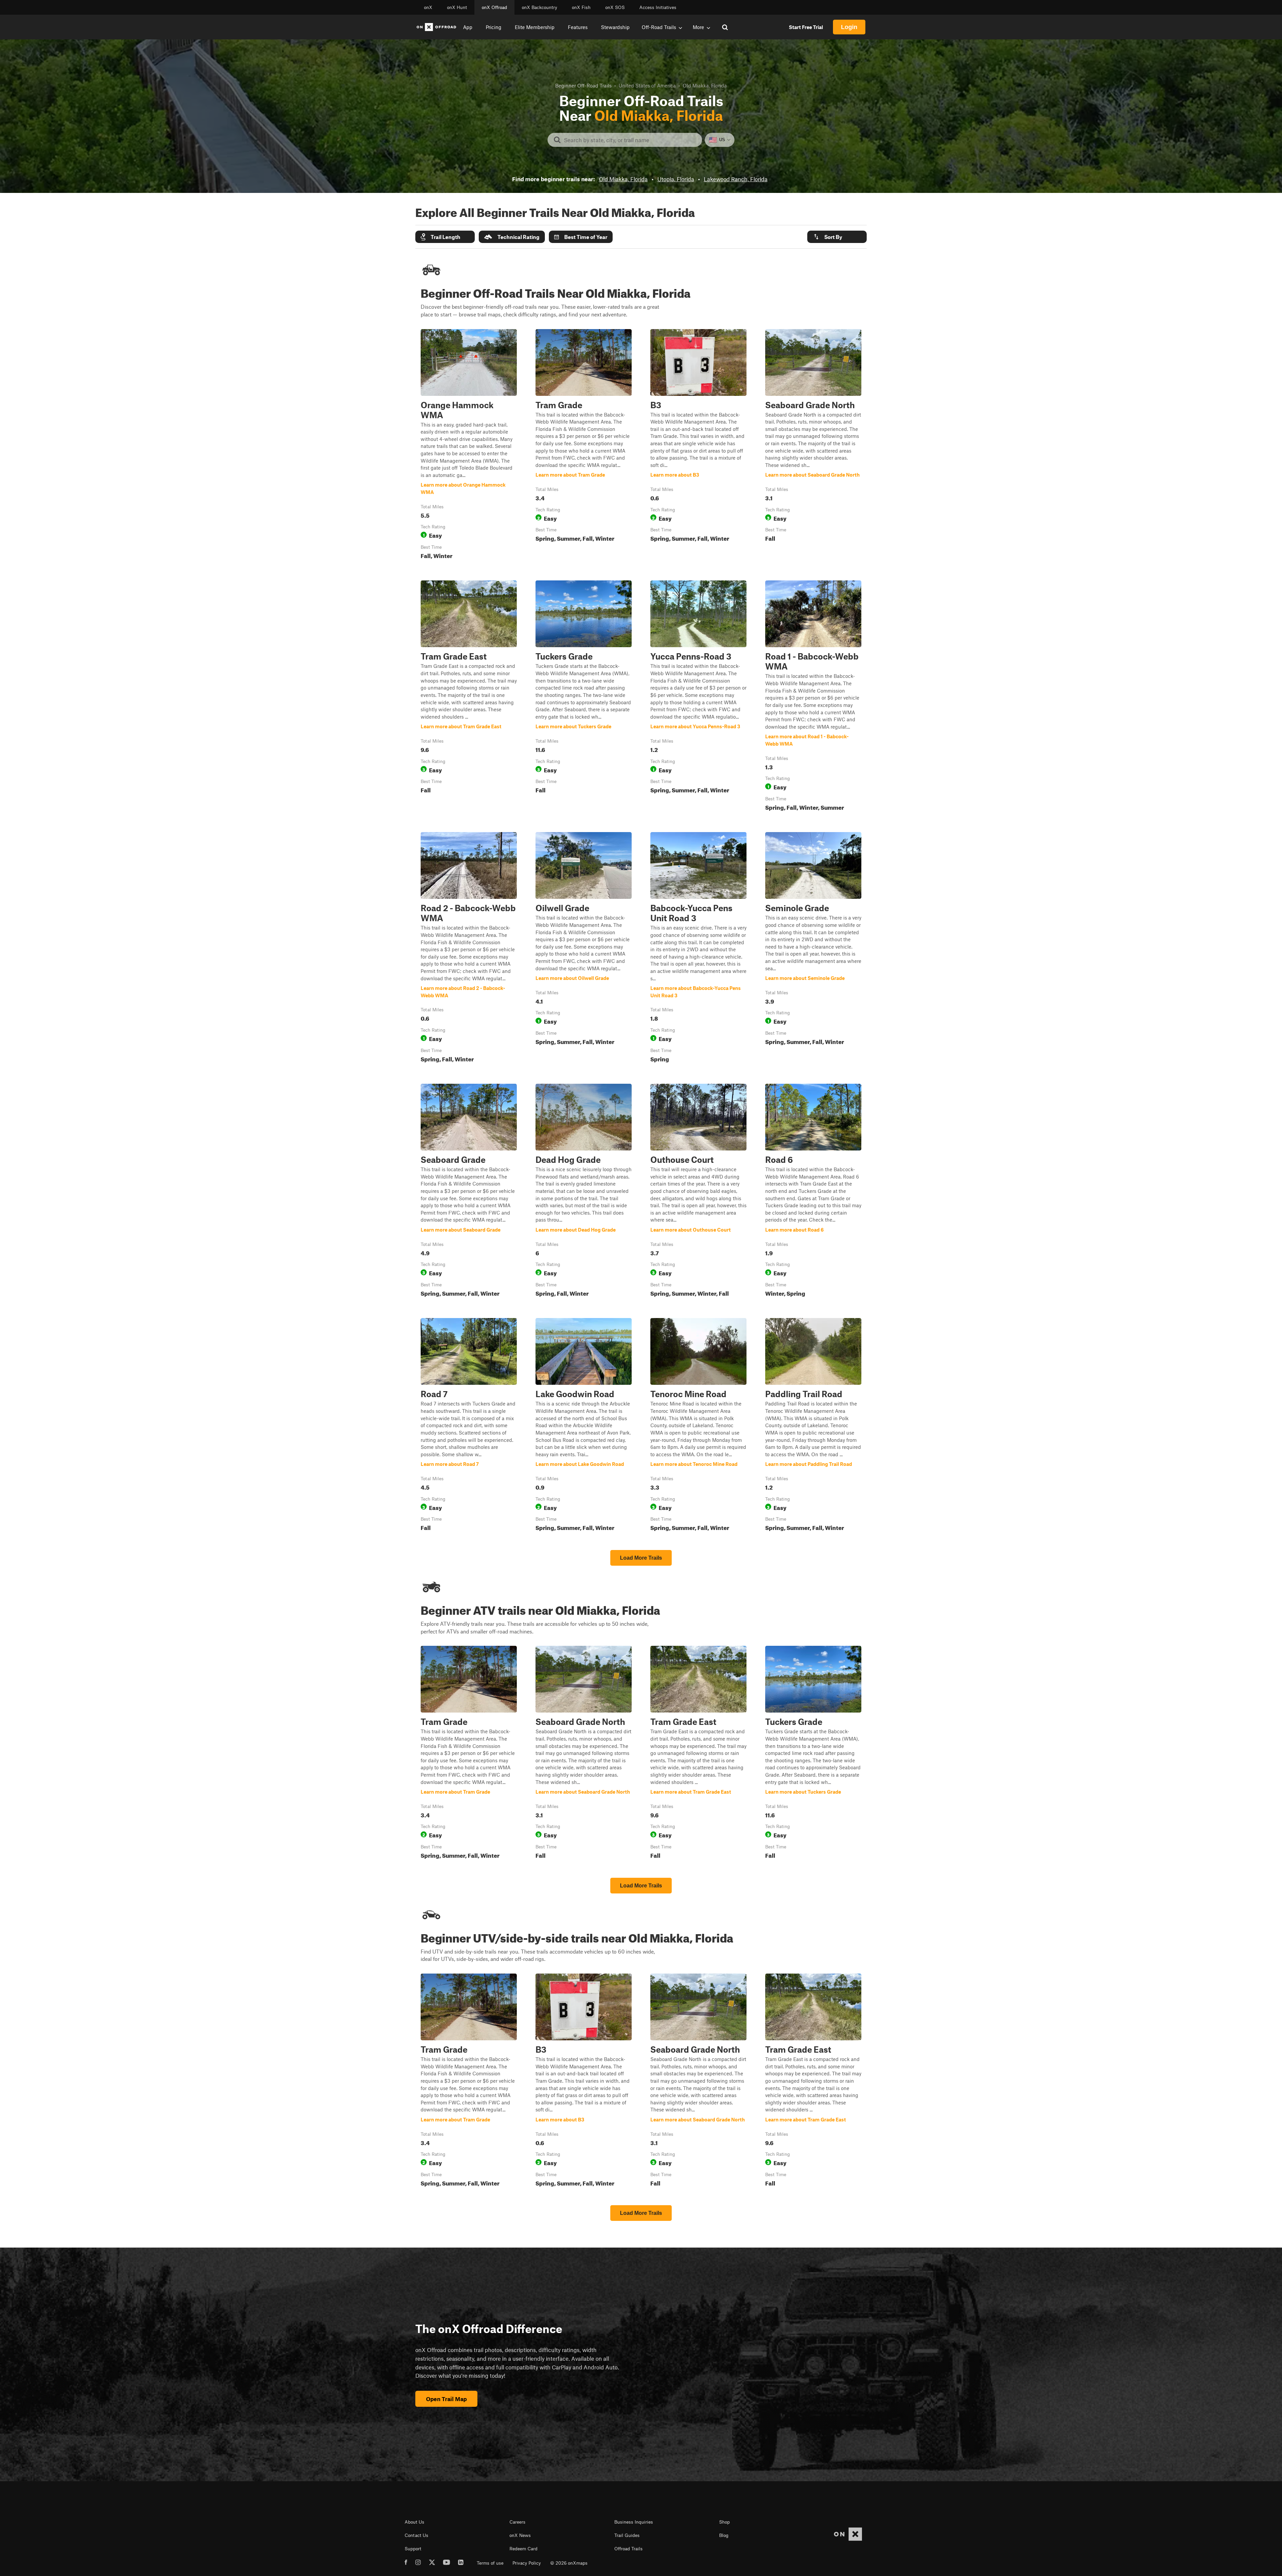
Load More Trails (641, 1558)
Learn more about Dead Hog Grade (584, 1192)
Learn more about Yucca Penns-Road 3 (698, 697)
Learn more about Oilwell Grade (584, 949)
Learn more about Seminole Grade (813, 949)
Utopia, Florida (676, 179)
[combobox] (630, 140)
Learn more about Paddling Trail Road (813, 1426)
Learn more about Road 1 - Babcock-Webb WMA (813, 697)
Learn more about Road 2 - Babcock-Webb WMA (469, 949)
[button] (445, 237)
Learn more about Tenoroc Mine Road (698, 1426)
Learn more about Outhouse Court (698, 1192)
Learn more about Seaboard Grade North (813, 446)
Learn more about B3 (698, 446)
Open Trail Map (446, 2399)
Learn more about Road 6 (813, 1192)
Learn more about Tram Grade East (469, 697)
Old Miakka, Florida (623, 179)
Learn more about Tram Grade (584, 446)
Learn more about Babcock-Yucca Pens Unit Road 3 (698, 949)
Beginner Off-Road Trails (583, 85)
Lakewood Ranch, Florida (736, 179)
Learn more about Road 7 (469, 1426)
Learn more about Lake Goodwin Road (584, 1426)
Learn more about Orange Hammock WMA (469, 446)
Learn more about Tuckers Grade (584, 697)
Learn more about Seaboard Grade (469, 1192)
